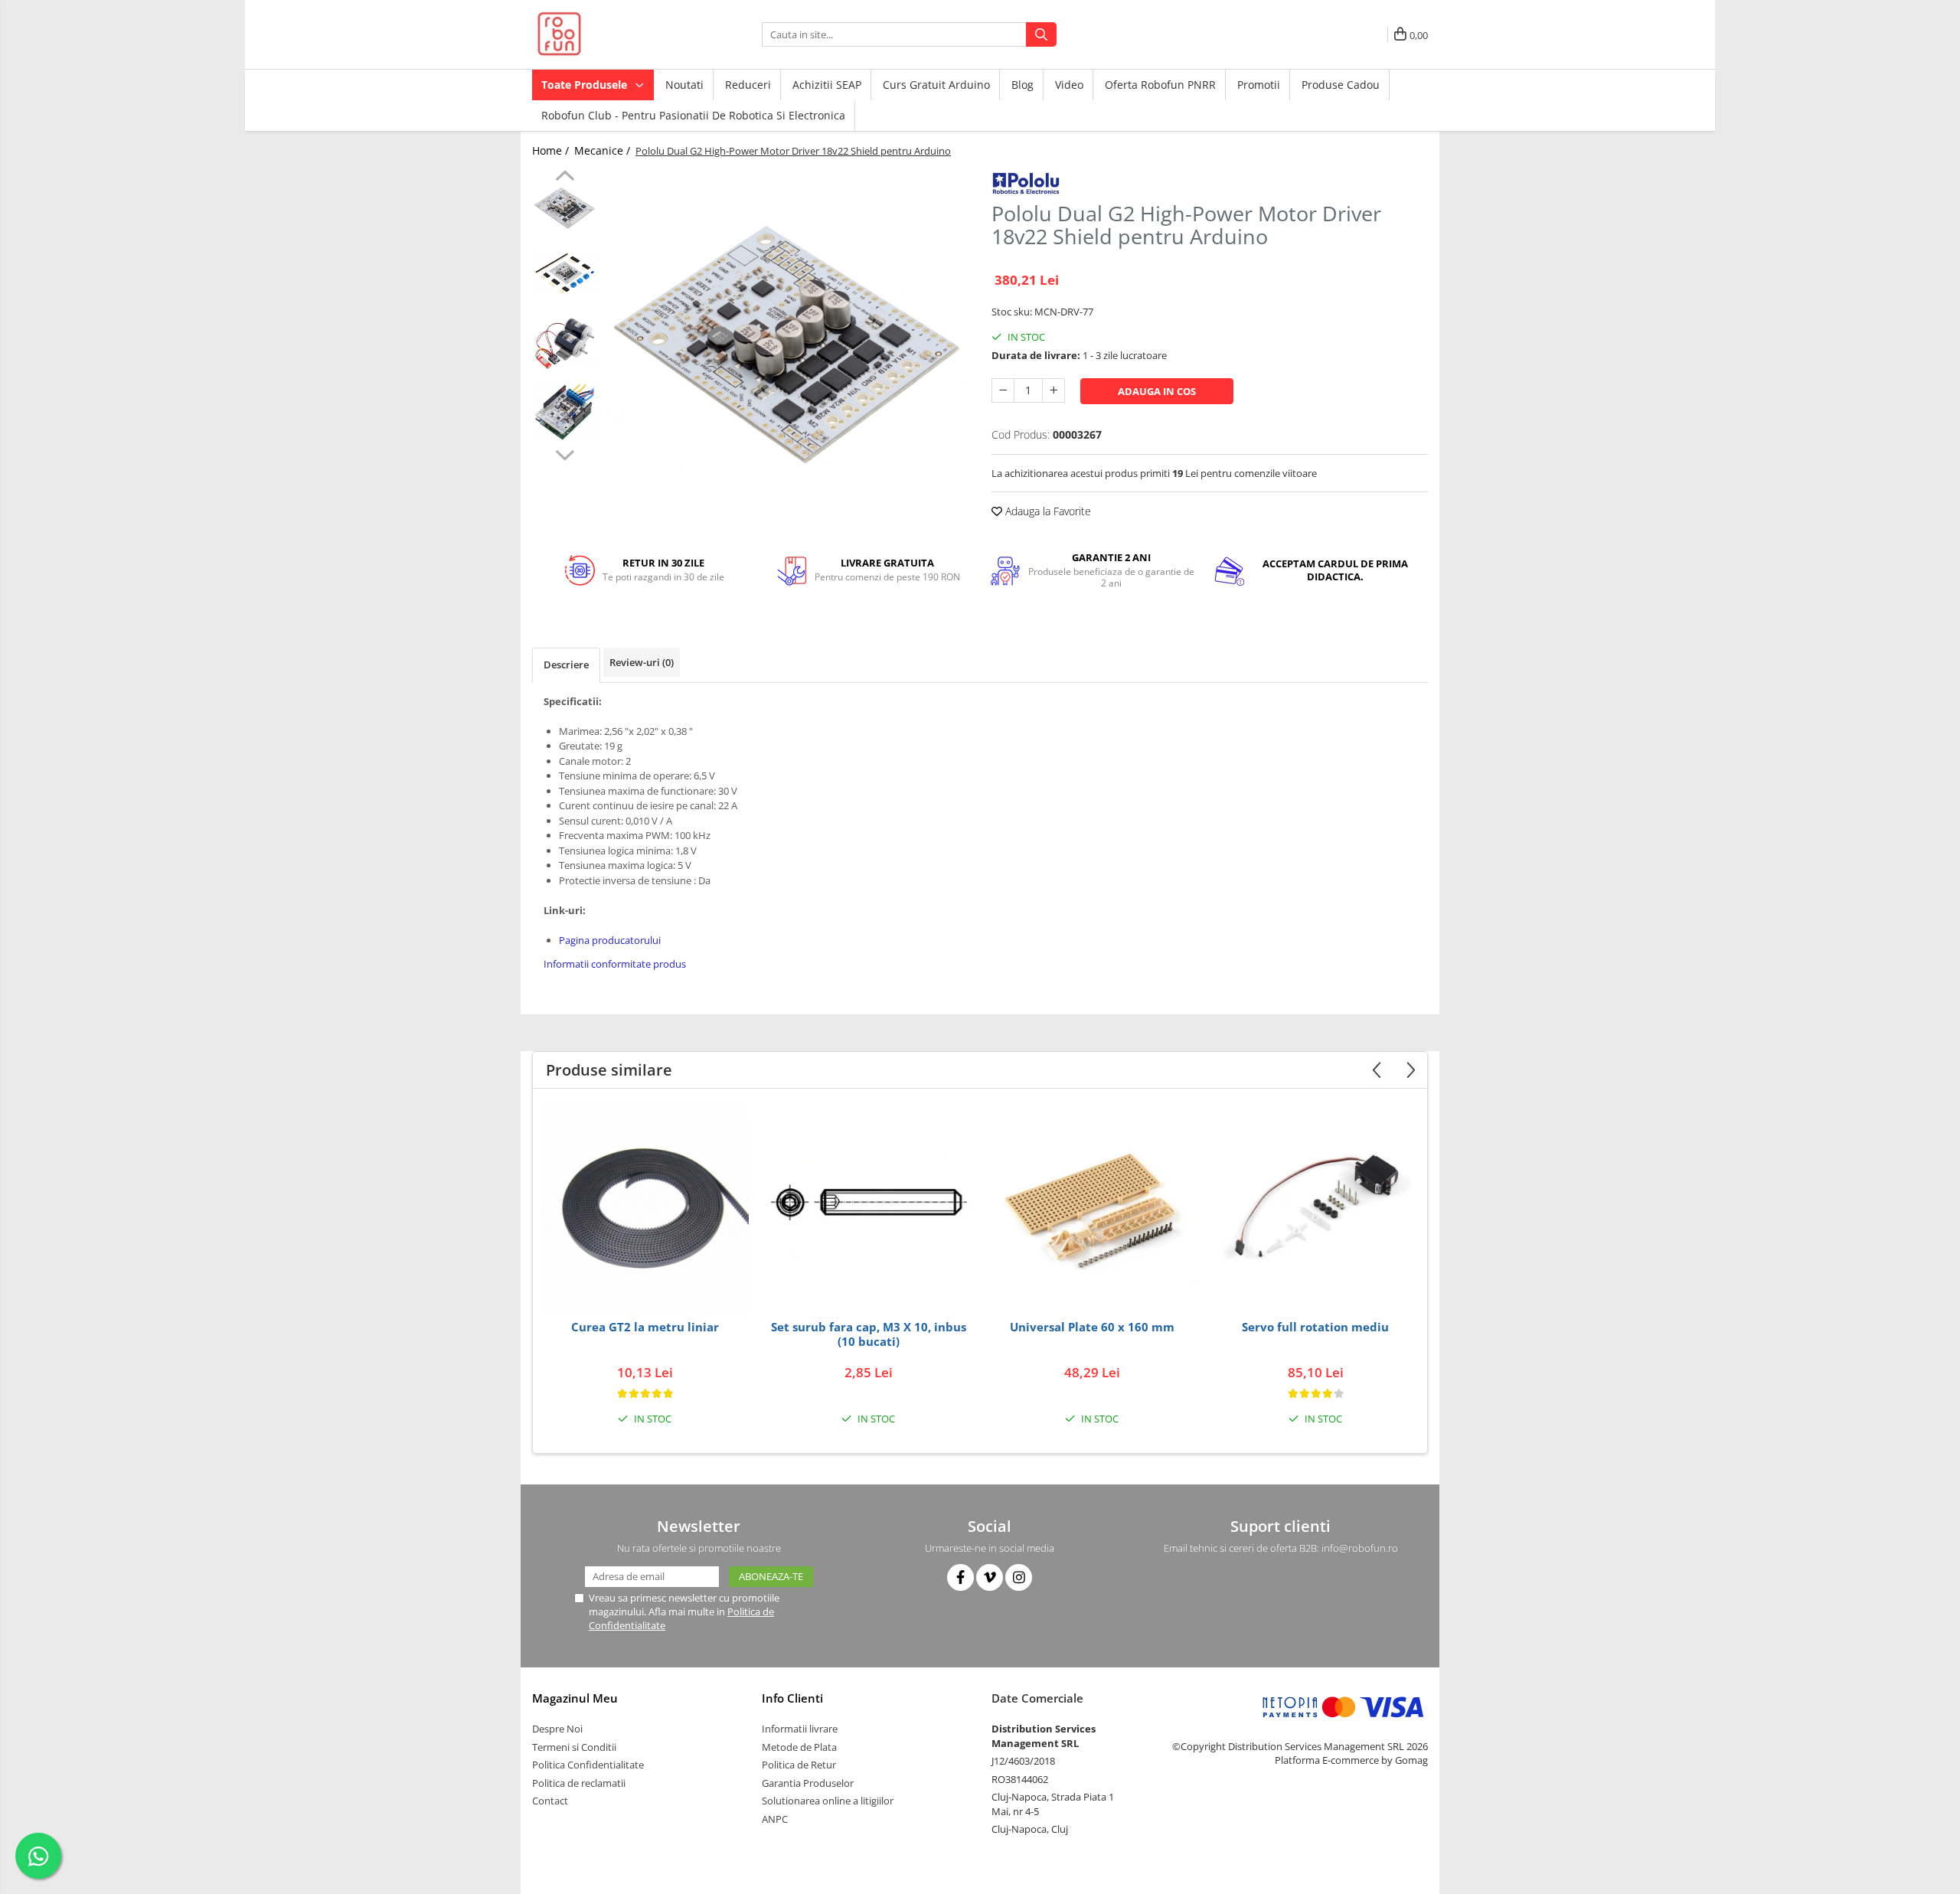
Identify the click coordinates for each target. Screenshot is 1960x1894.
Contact (550, 1801)
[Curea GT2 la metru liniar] (645, 1208)
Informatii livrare (800, 1729)
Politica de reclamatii (579, 1783)
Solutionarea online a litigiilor (828, 1801)
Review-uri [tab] (642, 662)
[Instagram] (1019, 1577)
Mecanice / (604, 150)
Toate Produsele (586, 85)
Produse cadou (1341, 85)
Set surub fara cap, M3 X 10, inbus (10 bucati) (869, 1335)
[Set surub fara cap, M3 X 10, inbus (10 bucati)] (868, 1208)
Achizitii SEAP (827, 85)
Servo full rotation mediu (1315, 1327)
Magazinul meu (575, 1698)
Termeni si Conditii (574, 1747)
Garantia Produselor (808, 1783)
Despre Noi (557, 1729)
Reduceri (748, 85)
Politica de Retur (799, 1765)
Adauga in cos (1157, 391)
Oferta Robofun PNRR (1160, 85)
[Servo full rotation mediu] (1315, 1208)
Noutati (684, 85)
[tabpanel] (787, 346)
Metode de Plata (799, 1747)
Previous (565, 178)
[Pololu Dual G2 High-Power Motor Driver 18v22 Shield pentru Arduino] (787, 346)
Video (1069, 85)
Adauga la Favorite (1047, 511)
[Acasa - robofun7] (609, 34)
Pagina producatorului (610, 940)
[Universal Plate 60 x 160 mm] (1092, 1208)
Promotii (1259, 85)
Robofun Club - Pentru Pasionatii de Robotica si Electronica (693, 115)
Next (565, 453)
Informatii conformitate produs (615, 964)
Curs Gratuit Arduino (936, 85)
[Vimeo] (990, 1577)
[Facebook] (960, 1577)
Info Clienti (792, 1698)
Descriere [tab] (566, 665)
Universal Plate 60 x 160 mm (1092, 1327)
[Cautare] (1041, 34)
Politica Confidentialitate (588, 1765)
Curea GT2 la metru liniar (645, 1327)
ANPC (775, 1819)
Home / (552, 150)
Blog (1022, 85)
